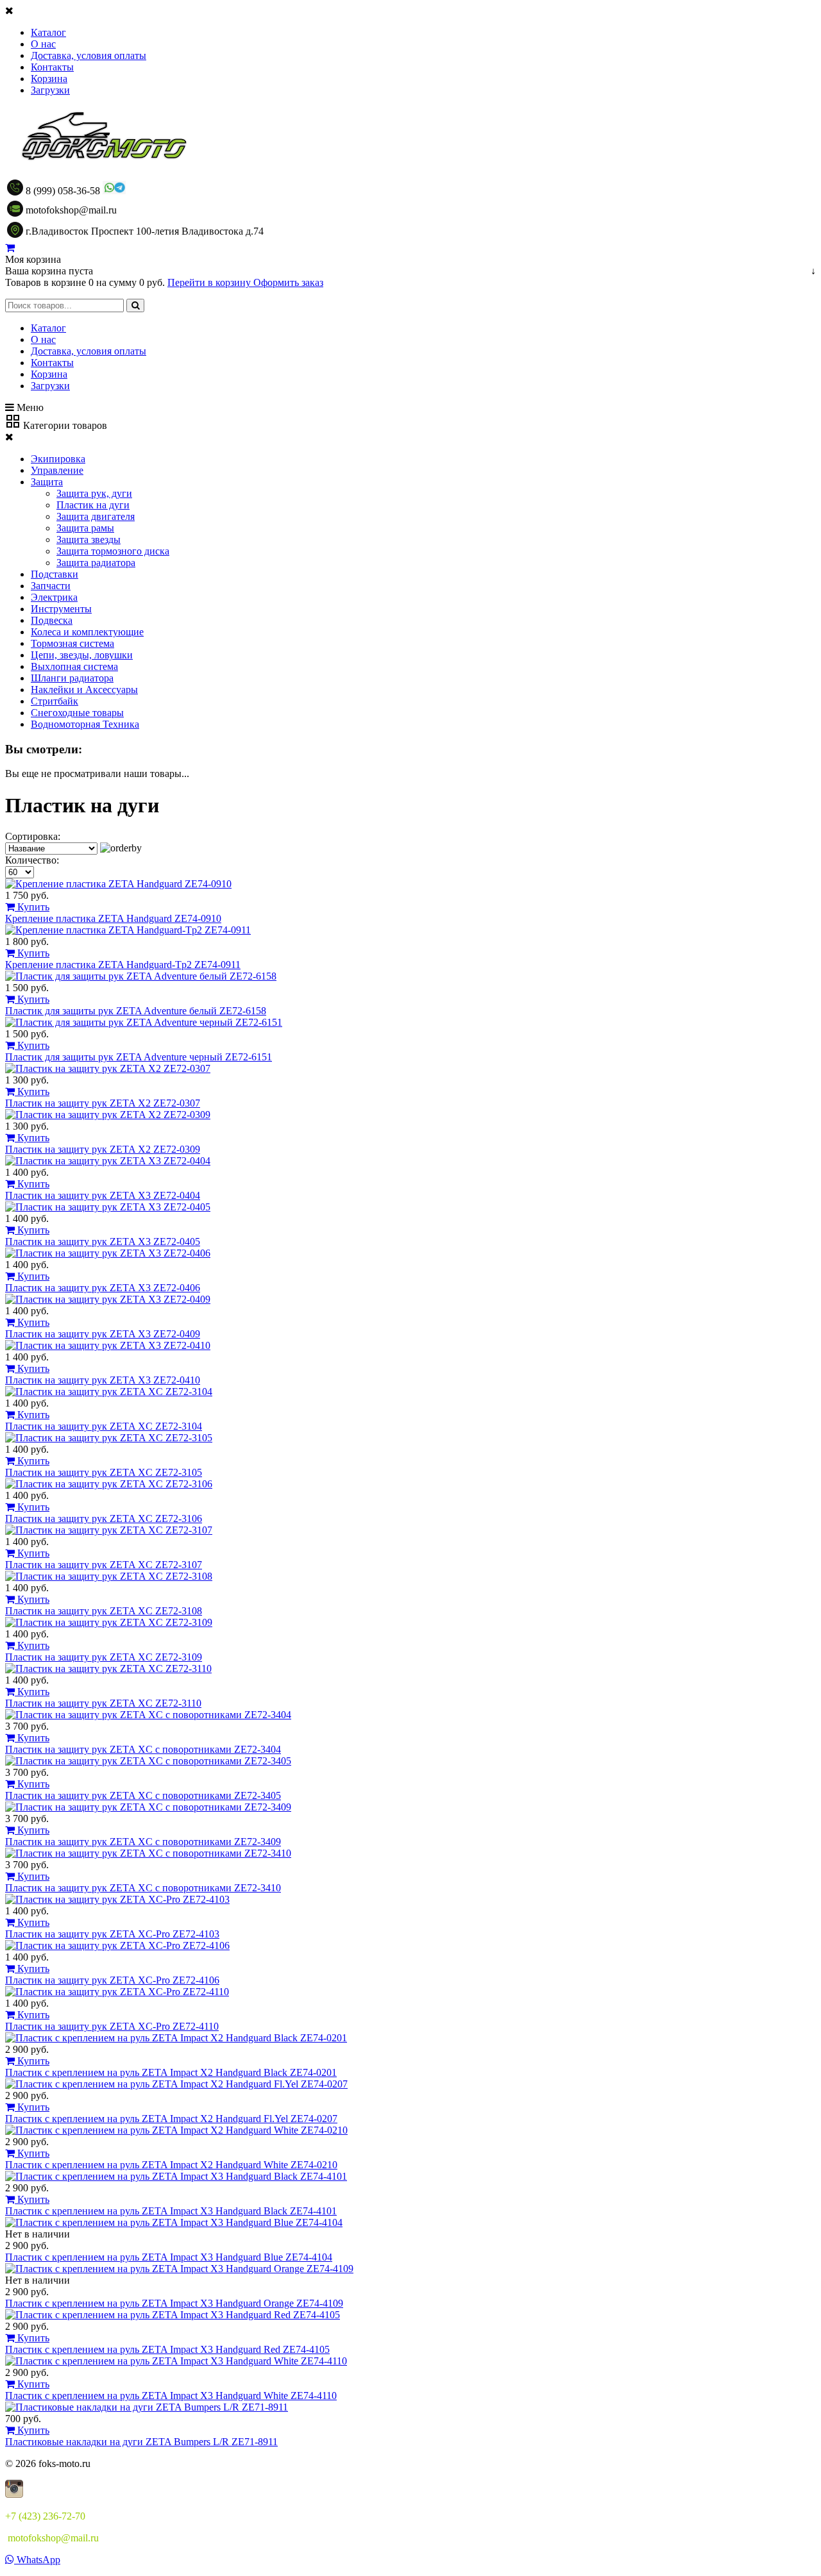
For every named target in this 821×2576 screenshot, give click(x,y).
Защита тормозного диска (113, 551)
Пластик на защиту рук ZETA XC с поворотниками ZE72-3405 (143, 1795)
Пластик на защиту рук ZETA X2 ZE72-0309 (103, 1149)
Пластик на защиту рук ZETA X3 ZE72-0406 (103, 1288)
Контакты (52, 67)
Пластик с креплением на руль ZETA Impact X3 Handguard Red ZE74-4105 (167, 2349)
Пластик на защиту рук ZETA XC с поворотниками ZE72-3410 (143, 1888)
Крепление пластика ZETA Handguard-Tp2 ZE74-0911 (123, 965)
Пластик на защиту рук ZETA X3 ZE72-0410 (103, 1380)
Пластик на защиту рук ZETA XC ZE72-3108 (104, 1611)
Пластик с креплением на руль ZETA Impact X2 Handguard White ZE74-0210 (171, 2165)
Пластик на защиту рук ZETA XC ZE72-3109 (104, 1657)
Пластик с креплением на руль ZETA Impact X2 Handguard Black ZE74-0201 (171, 2072)
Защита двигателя (96, 516)
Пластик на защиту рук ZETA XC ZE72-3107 (104, 1565)
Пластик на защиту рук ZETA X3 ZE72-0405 (103, 1242)
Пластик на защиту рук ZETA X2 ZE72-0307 (103, 1103)
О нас (43, 44)
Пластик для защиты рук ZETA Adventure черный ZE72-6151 (139, 1057)
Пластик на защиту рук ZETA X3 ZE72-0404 (103, 1195)
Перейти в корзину (210, 282)
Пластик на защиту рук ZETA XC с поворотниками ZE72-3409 (143, 1842)
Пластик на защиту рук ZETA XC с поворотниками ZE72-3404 (143, 1749)
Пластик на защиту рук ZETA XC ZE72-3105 (104, 1472)
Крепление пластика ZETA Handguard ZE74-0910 (113, 918)
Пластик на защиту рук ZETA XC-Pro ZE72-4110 (112, 2026)
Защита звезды (89, 539)
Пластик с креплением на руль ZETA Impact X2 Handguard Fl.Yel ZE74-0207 (171, 2119)
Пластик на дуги (93, 505)
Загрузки (50, 90)
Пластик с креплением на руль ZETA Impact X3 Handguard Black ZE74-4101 (171, 2211)
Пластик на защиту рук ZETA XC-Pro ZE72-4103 (112, 1934)
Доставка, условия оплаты (89, 55)
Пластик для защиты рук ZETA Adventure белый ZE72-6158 (136, 1011)
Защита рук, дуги (94, 493)
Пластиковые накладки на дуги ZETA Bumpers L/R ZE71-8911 (141, 2442)
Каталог (48, 32)
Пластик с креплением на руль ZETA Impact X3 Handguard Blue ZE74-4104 (169, 2257)
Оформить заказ (288, 282)
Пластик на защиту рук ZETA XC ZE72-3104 (104, 1426)
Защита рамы (85, 528)
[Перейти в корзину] (10, 248)
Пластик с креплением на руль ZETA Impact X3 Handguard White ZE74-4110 (171, 2396)
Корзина (49, 79)
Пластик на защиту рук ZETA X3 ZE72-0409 (103, 1334)
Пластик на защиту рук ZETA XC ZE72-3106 (104, 1518)
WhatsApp (37, 2560)
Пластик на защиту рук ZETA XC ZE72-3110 (103, 1703)
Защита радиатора (96, 563)
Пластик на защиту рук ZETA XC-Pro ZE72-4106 (112, 1980)
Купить (32, 907)
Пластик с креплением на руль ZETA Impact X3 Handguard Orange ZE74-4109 (174, 2303)
